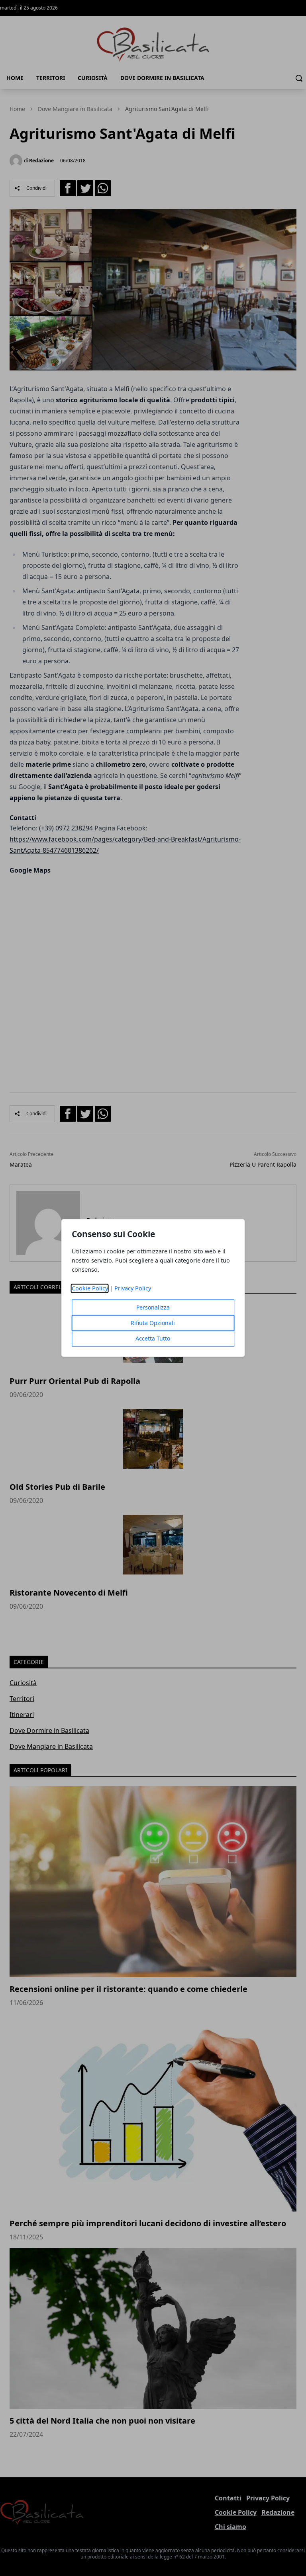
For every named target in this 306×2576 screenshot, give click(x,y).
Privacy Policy (133, 1289)
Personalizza (153, 1308)
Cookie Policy (90, 1289)
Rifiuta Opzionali (153, 1323)
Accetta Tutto (153, 1339)
